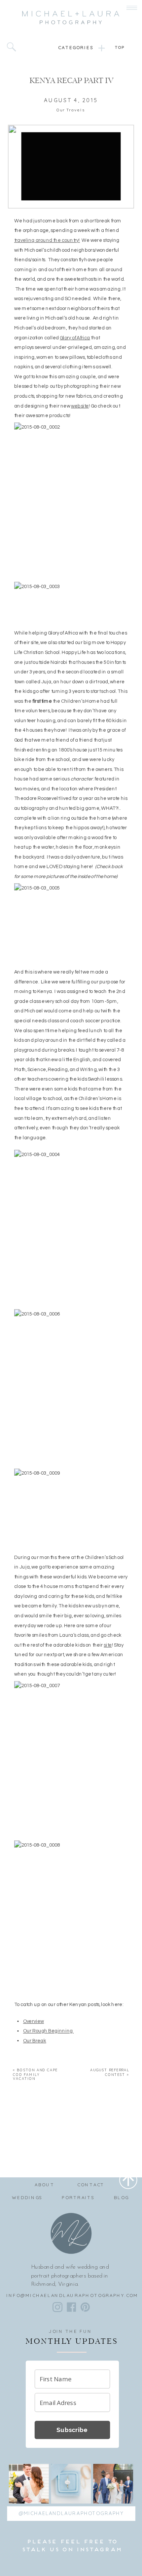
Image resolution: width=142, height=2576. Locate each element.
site (108, 1645)
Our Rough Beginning (48, 2031)
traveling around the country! (47, 240)
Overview (34, 2021)
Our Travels (71, 110)
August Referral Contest (110, 2072)
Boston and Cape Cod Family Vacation (35, 2074)
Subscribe (72, 2430)
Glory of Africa (75, 338)
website (80, 406)
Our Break (35, 2041)
